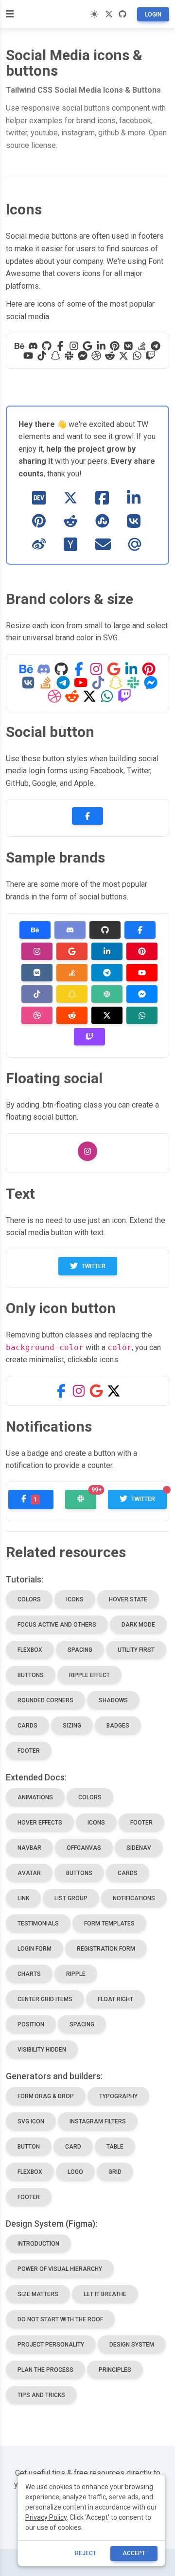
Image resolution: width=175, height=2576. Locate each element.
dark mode (138, 1625)
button (29, 2147)
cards (27, 1726)
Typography (118, 2096)
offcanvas (84, 1848)
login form (35, 1949)
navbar (29, 1848)
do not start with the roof (60, 2319)
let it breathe (105, 2294)
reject (86, 2553)
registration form (106, 1949)
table (115, 2147)
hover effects (40, 1823)
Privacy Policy (46, 2517)
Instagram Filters (98, 2121)
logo (75, 2172)
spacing (80, 1650)
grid (115, 2172)
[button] (61, 1391)
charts (29, 1974)
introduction (38, 2244)
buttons (31, 1675)
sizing (72, 1726)
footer (29, 1751)
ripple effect (89, 1675)
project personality (51, 2345)
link (23, 1898)
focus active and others (57, 1625)
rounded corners (45, 1700)
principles (115, 2370)
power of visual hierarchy (60, 2269)
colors (29, 1599)
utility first (136, 1650)
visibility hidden (42, 2050)
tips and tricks (41, 2395)
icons (75, 1599)
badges (118, 1726)
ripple (76, 1974)
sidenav (139, 1848)
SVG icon (31, 2121)
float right (115, 1999)
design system (132, 2345)
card (73, 2147)
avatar (29, 1873)
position (31, 2024)
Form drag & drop (46, 2096)
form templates (109, 1924)
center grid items (45, 1999)
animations (35, 1797)
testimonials (38, 1924)
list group (71, 1898)
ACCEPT (134, 2553)
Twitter (94, 1266)
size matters (38, 2294)
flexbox (30, 1650)
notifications (134, 1898)
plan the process (45, 2370)
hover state (128, 1599)
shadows (113, 1700)
